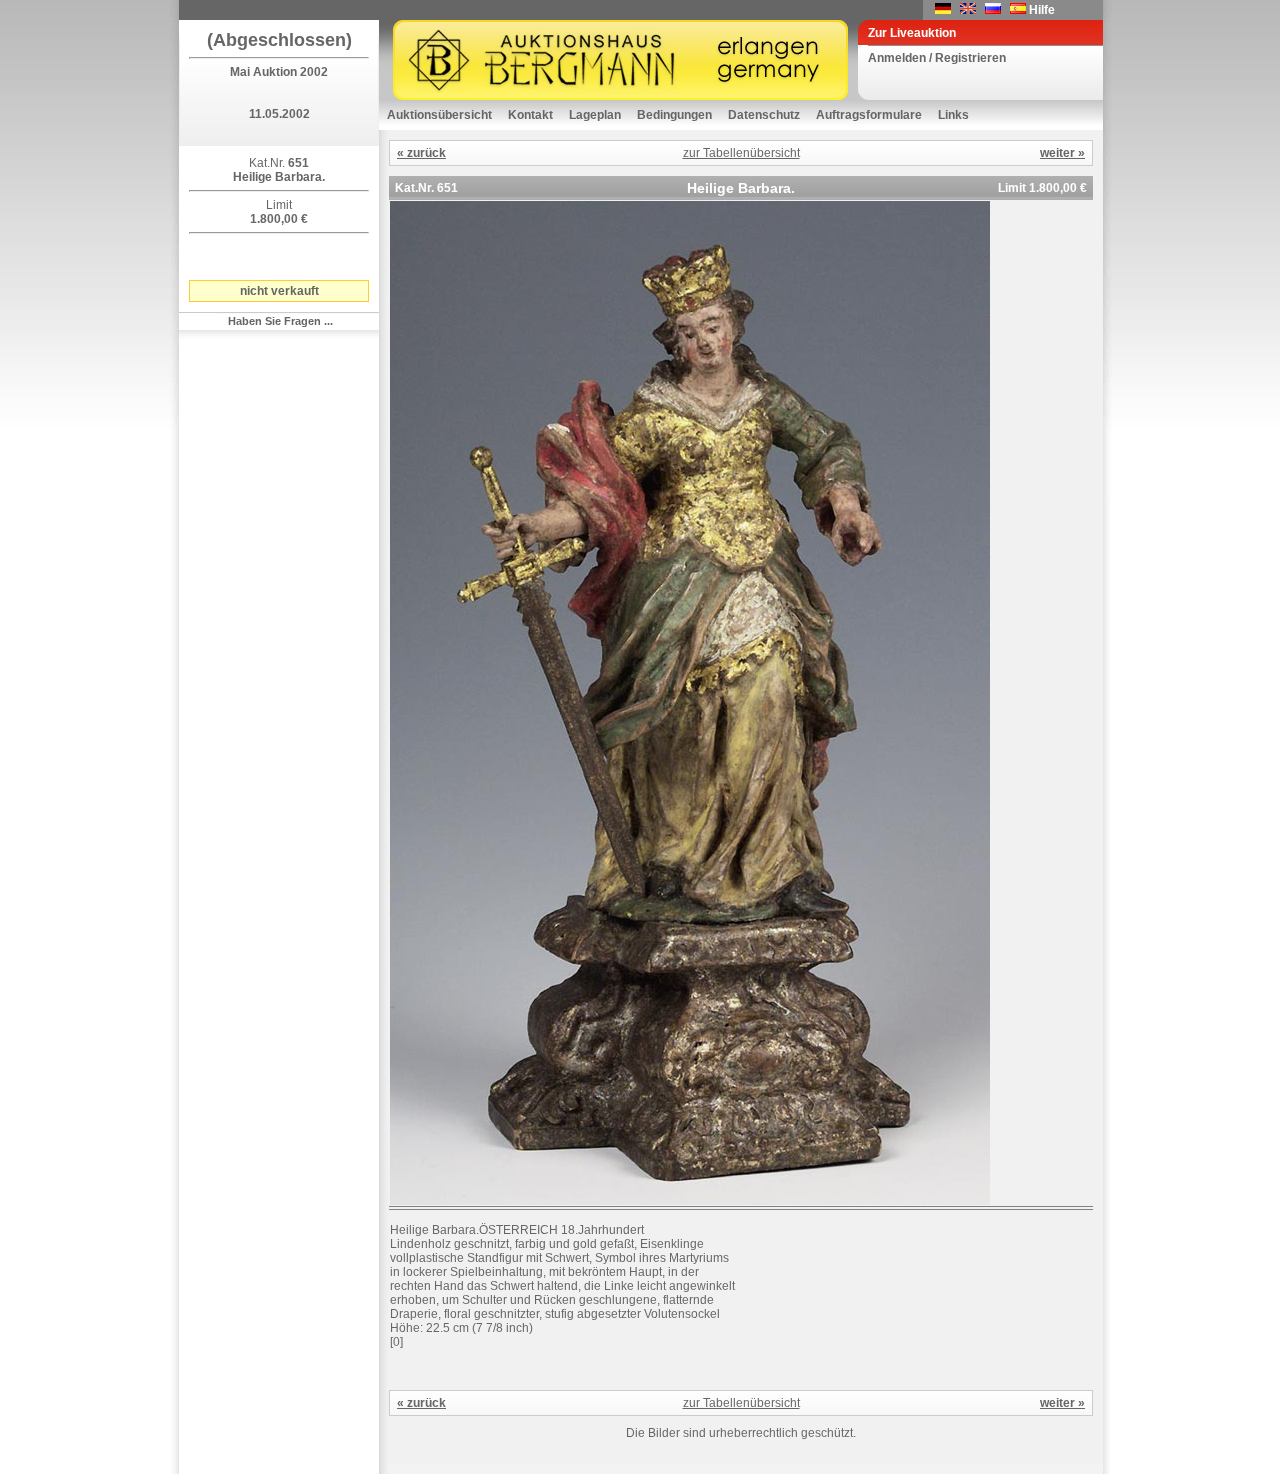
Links (953, 115)
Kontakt (530, 115)
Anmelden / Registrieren (937, 58)
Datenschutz (764, 115)
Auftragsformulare (869, 115)
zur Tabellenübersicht (741, 153)
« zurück (421, 153)
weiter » (1062, 153)
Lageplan (595, 115)
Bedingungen (674, 115)
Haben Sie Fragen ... (280, 321)
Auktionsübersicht (439, 115)
